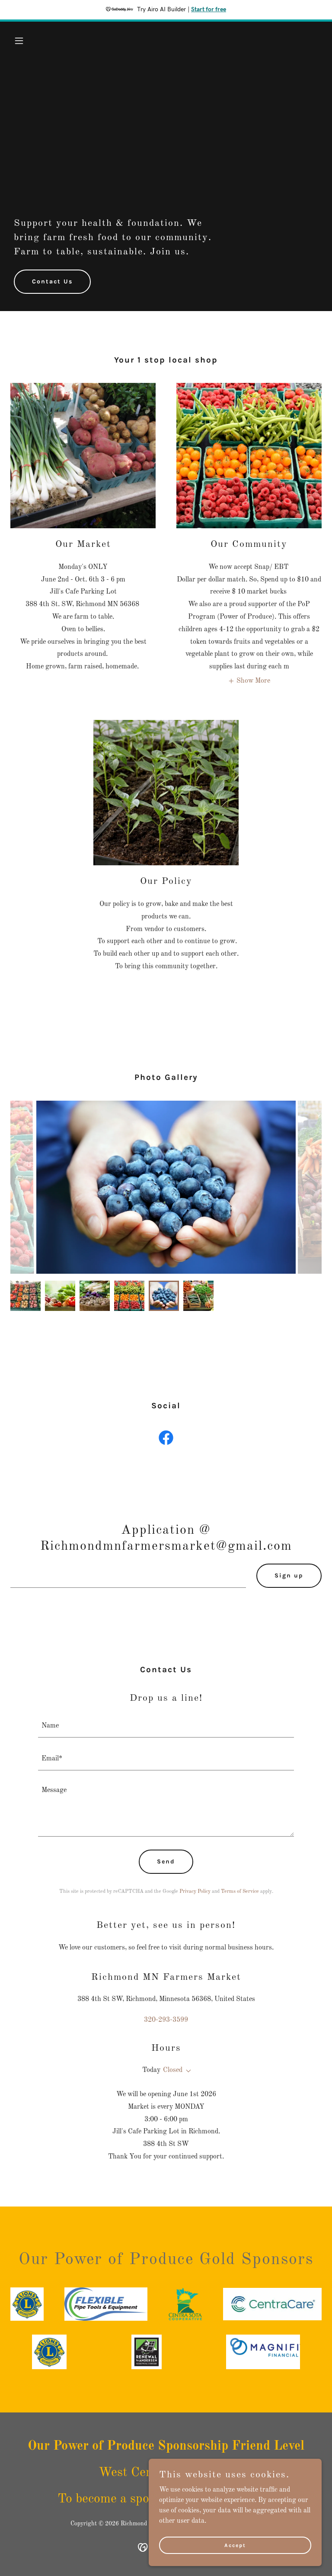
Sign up (289, 1575)
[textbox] (128, 1576)
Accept (235, 2545)
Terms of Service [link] (240, 1892)
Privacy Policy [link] (195, 1892)
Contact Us (52, 281)
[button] (34, 41)
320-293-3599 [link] (166, 2020)
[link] (166, 1439)
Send (166, 1861)
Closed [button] (173, 2070)
